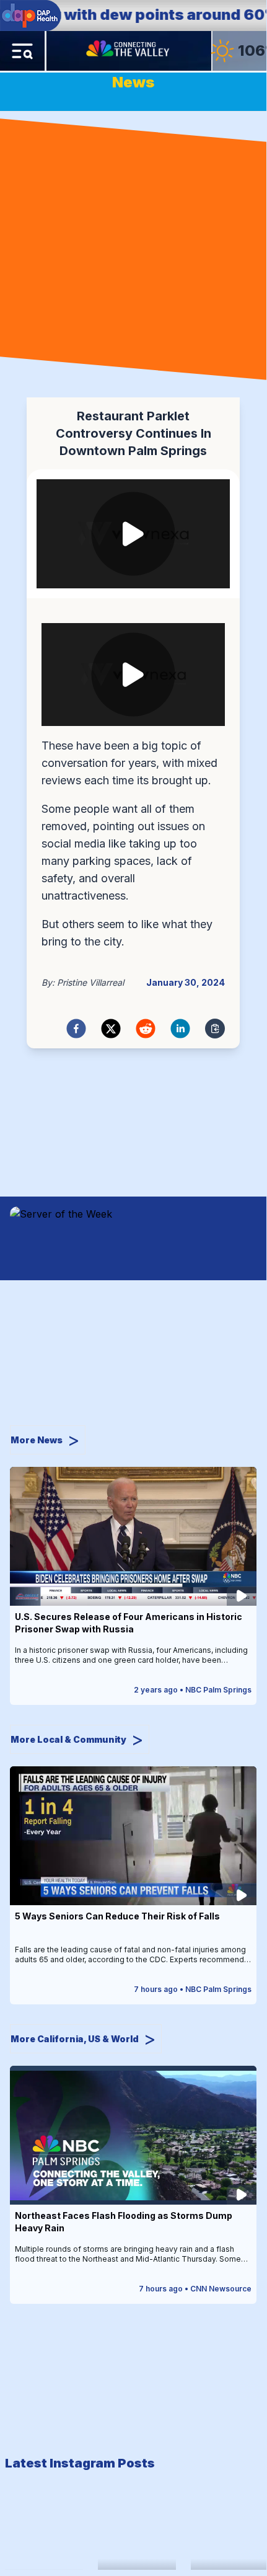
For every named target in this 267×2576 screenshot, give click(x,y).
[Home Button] (129, 51)
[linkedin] (180, 1029)
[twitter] (111, 1029)
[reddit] (146, 1029)
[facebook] (76, 1029)
